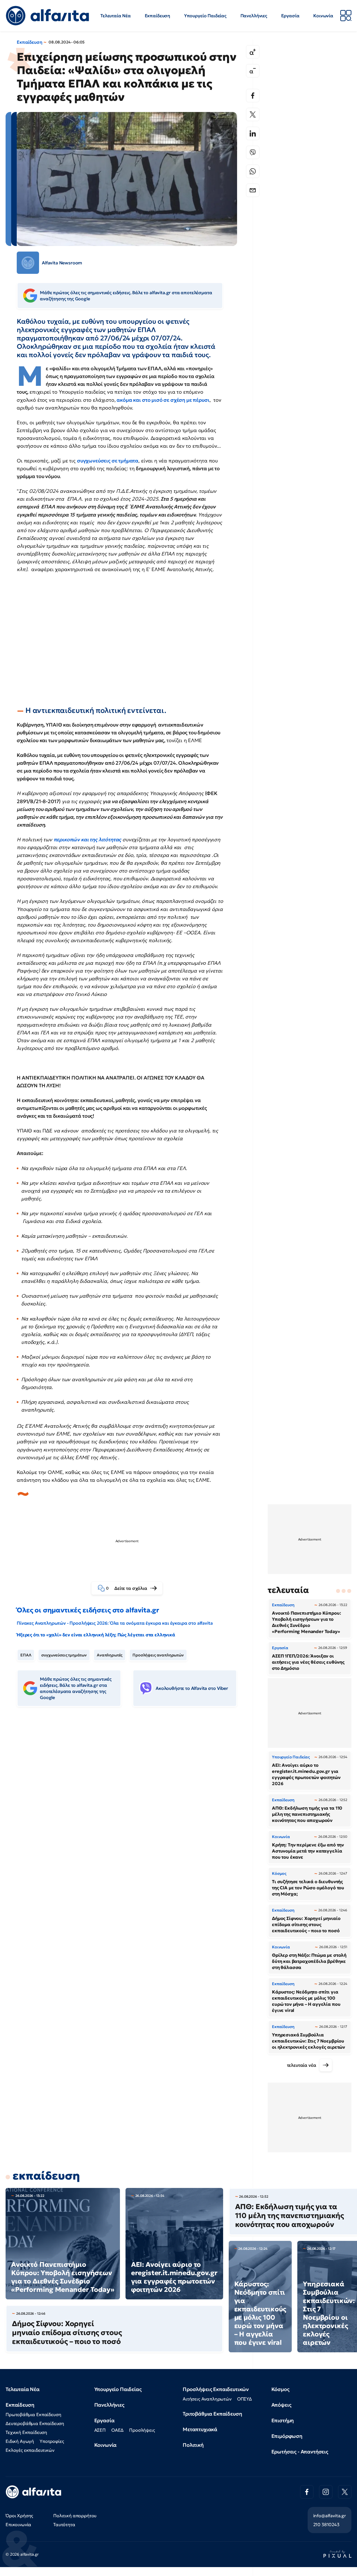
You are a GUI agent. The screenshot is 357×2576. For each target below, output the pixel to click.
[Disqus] (131, 1797)
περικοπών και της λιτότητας (87, 839)
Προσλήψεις (142, 2430)
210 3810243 (326, 2524)
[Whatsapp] (253, 171)
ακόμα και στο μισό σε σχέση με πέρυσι (163, 400)
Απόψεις (281, 2405)
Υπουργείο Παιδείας (205, 16)
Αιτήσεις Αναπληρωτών (207, 2399)
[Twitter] (253, 114)
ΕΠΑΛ (26, 1655)
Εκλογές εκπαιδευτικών (30, 2450)
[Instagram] (326, 2492)
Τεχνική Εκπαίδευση (26, 2432)
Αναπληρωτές (110, 1655)
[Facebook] (253, 96)
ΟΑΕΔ (117, 2430)
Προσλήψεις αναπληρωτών (158, 1655)
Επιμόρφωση (287, 2436)
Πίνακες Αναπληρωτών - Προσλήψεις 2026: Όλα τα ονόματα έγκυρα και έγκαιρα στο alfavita (115, 1623)
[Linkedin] (253, 133)
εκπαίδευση (46, 2176)
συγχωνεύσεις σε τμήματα (108, 461)
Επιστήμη (283, 2420)
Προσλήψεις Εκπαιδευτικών (216, 2389)
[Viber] (253, 152)
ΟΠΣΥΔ (244, 2399)
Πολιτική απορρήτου (75, 2516)
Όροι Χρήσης (19, 2516)
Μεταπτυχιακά (200, 2429)
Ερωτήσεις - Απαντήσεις (300, 2452)
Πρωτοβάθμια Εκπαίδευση (33, 2414)
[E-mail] (253, 190)
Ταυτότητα (64, 2524)
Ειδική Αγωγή (20, 2441)
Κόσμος (280, 2389)
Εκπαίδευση (157, 16)
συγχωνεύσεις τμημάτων (64, 1655)
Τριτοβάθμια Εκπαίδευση (212, 2414)
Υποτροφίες (52, 2441)
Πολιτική (193, 2445)
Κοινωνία (323, 16)
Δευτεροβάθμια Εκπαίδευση (35, 2423)
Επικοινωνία (18, 2524)
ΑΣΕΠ (100, 2430)
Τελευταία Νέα (116, 16)
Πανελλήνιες (254, 16)
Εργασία (290, 16)
